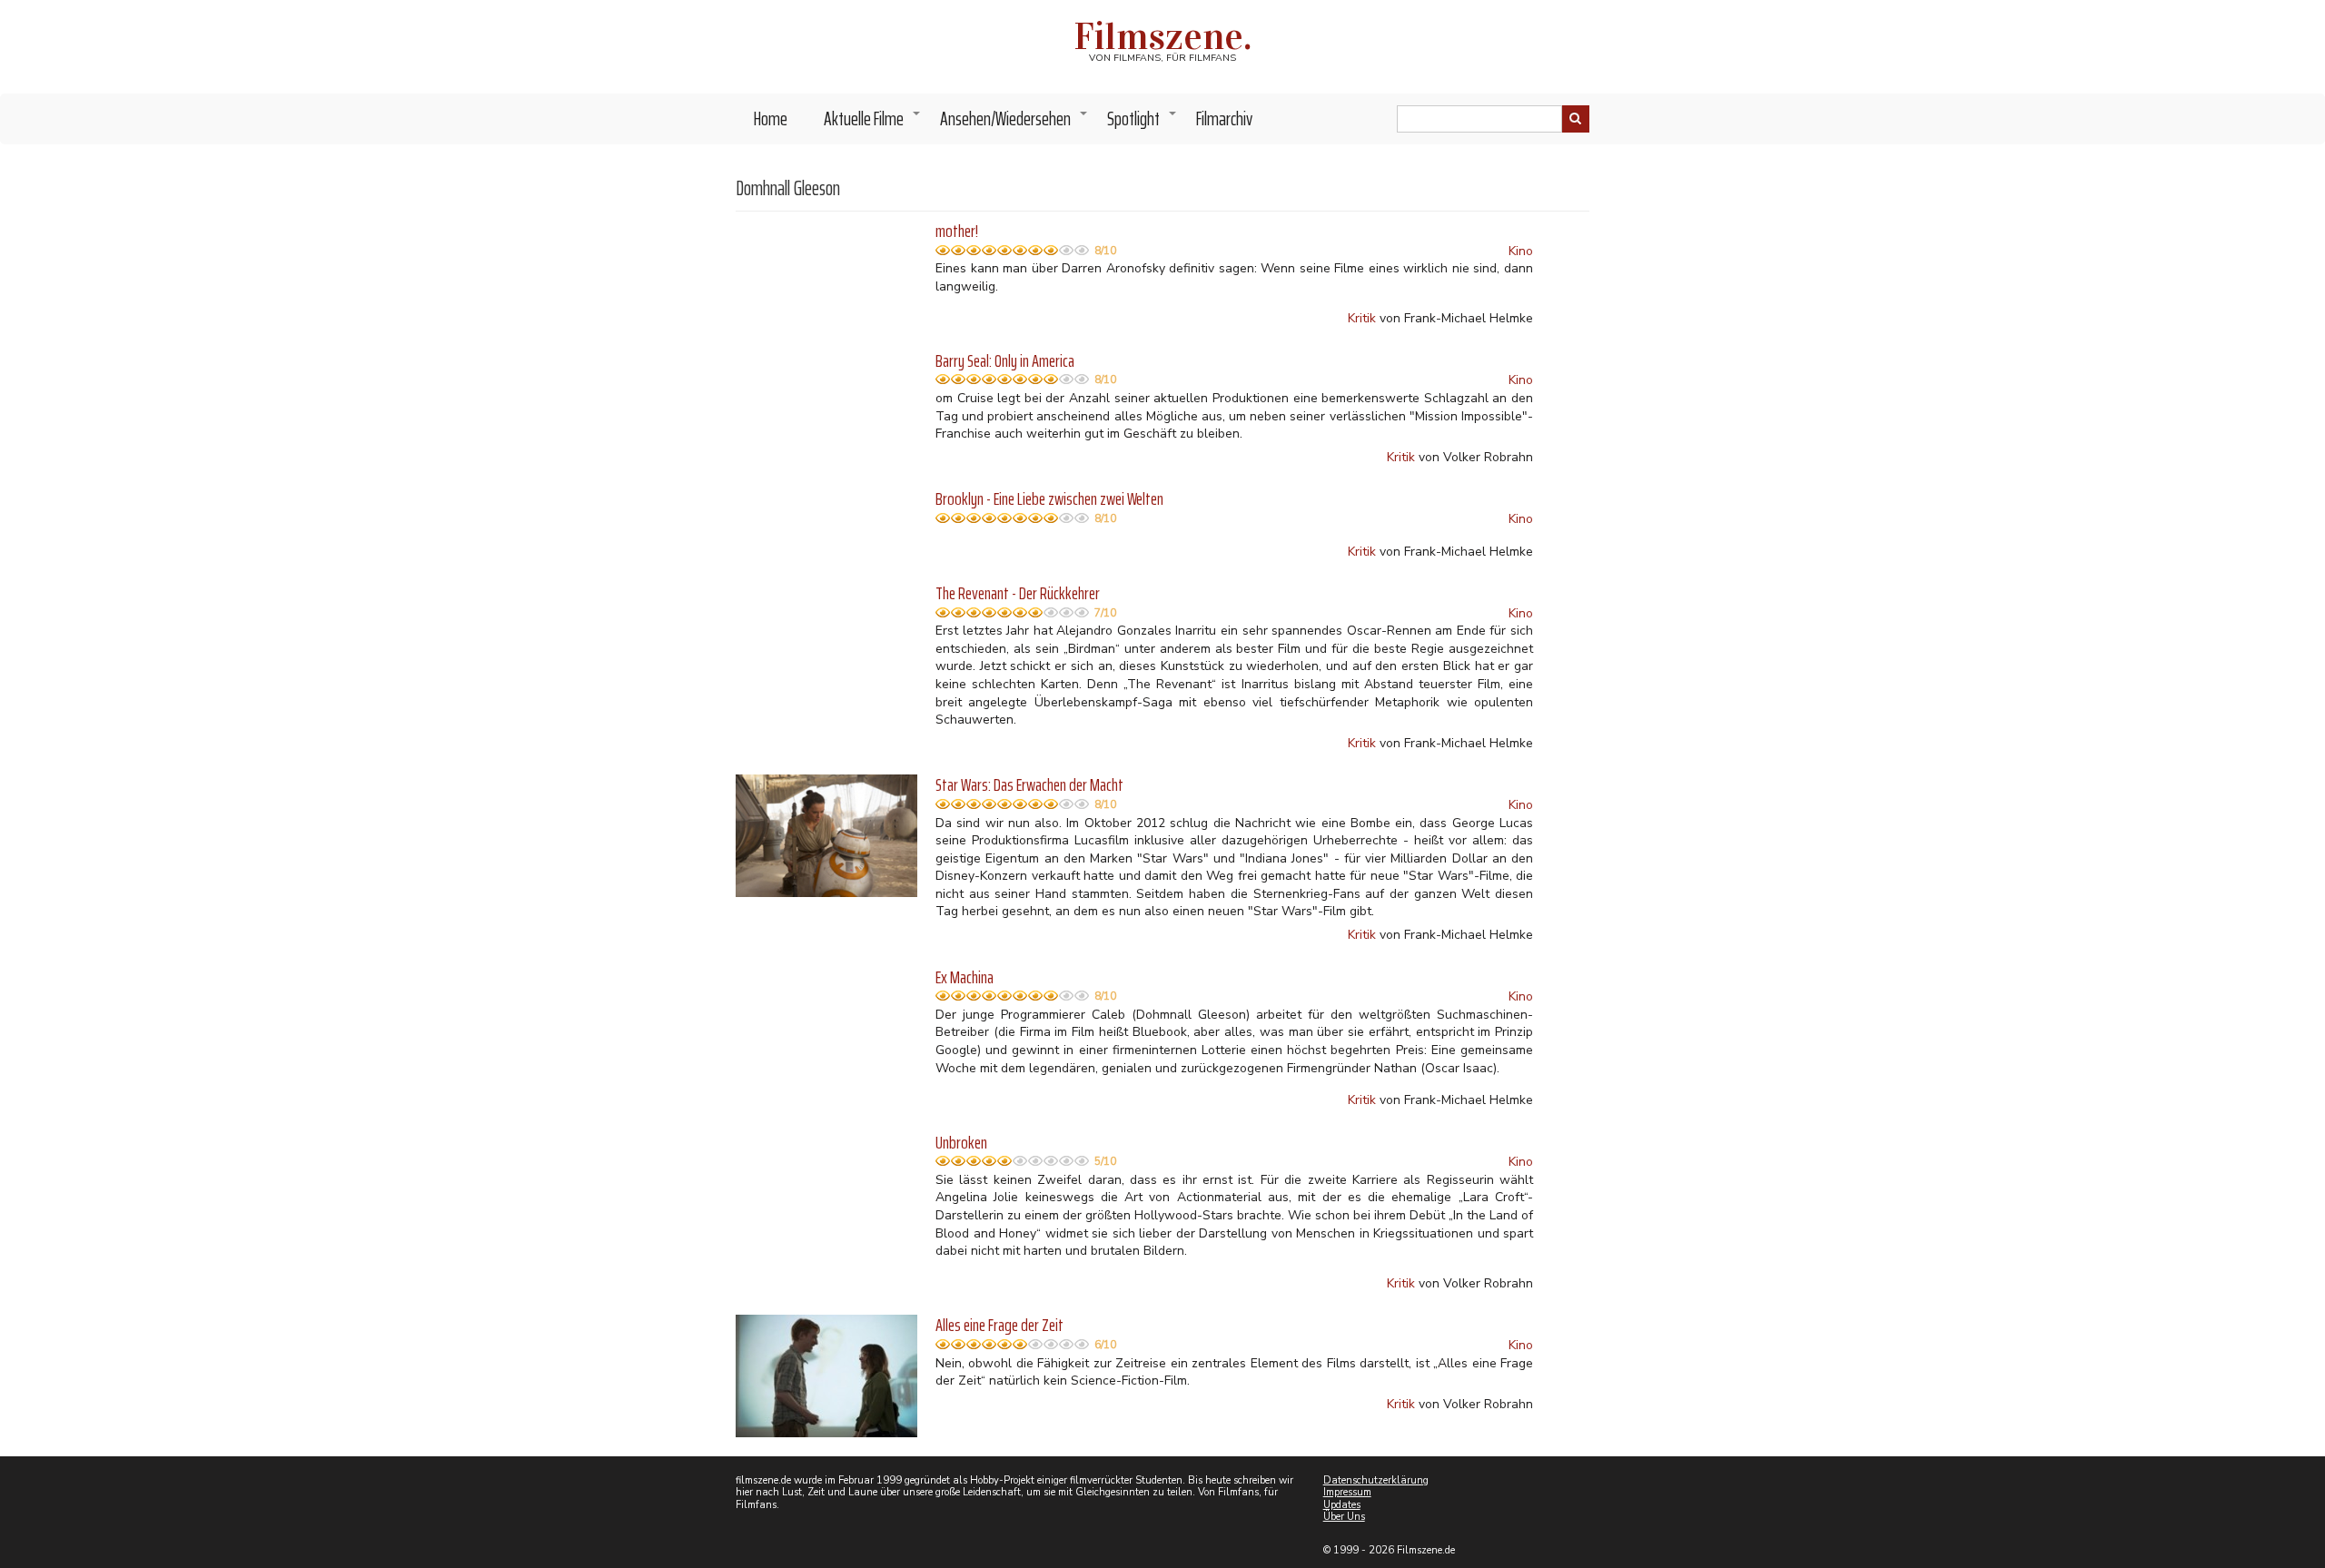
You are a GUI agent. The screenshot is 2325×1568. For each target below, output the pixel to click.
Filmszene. (1163, 36)
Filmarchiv (1224, 118)
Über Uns (1344, 1517)
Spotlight (1143, 123)
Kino (1521, 251)
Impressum (1347, 1492)
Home (771, 118)
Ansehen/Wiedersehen (1014, 123)
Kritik (1362, 318)
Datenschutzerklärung (1376, 1480)
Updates (1342, 1505)
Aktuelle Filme (873, 123)
